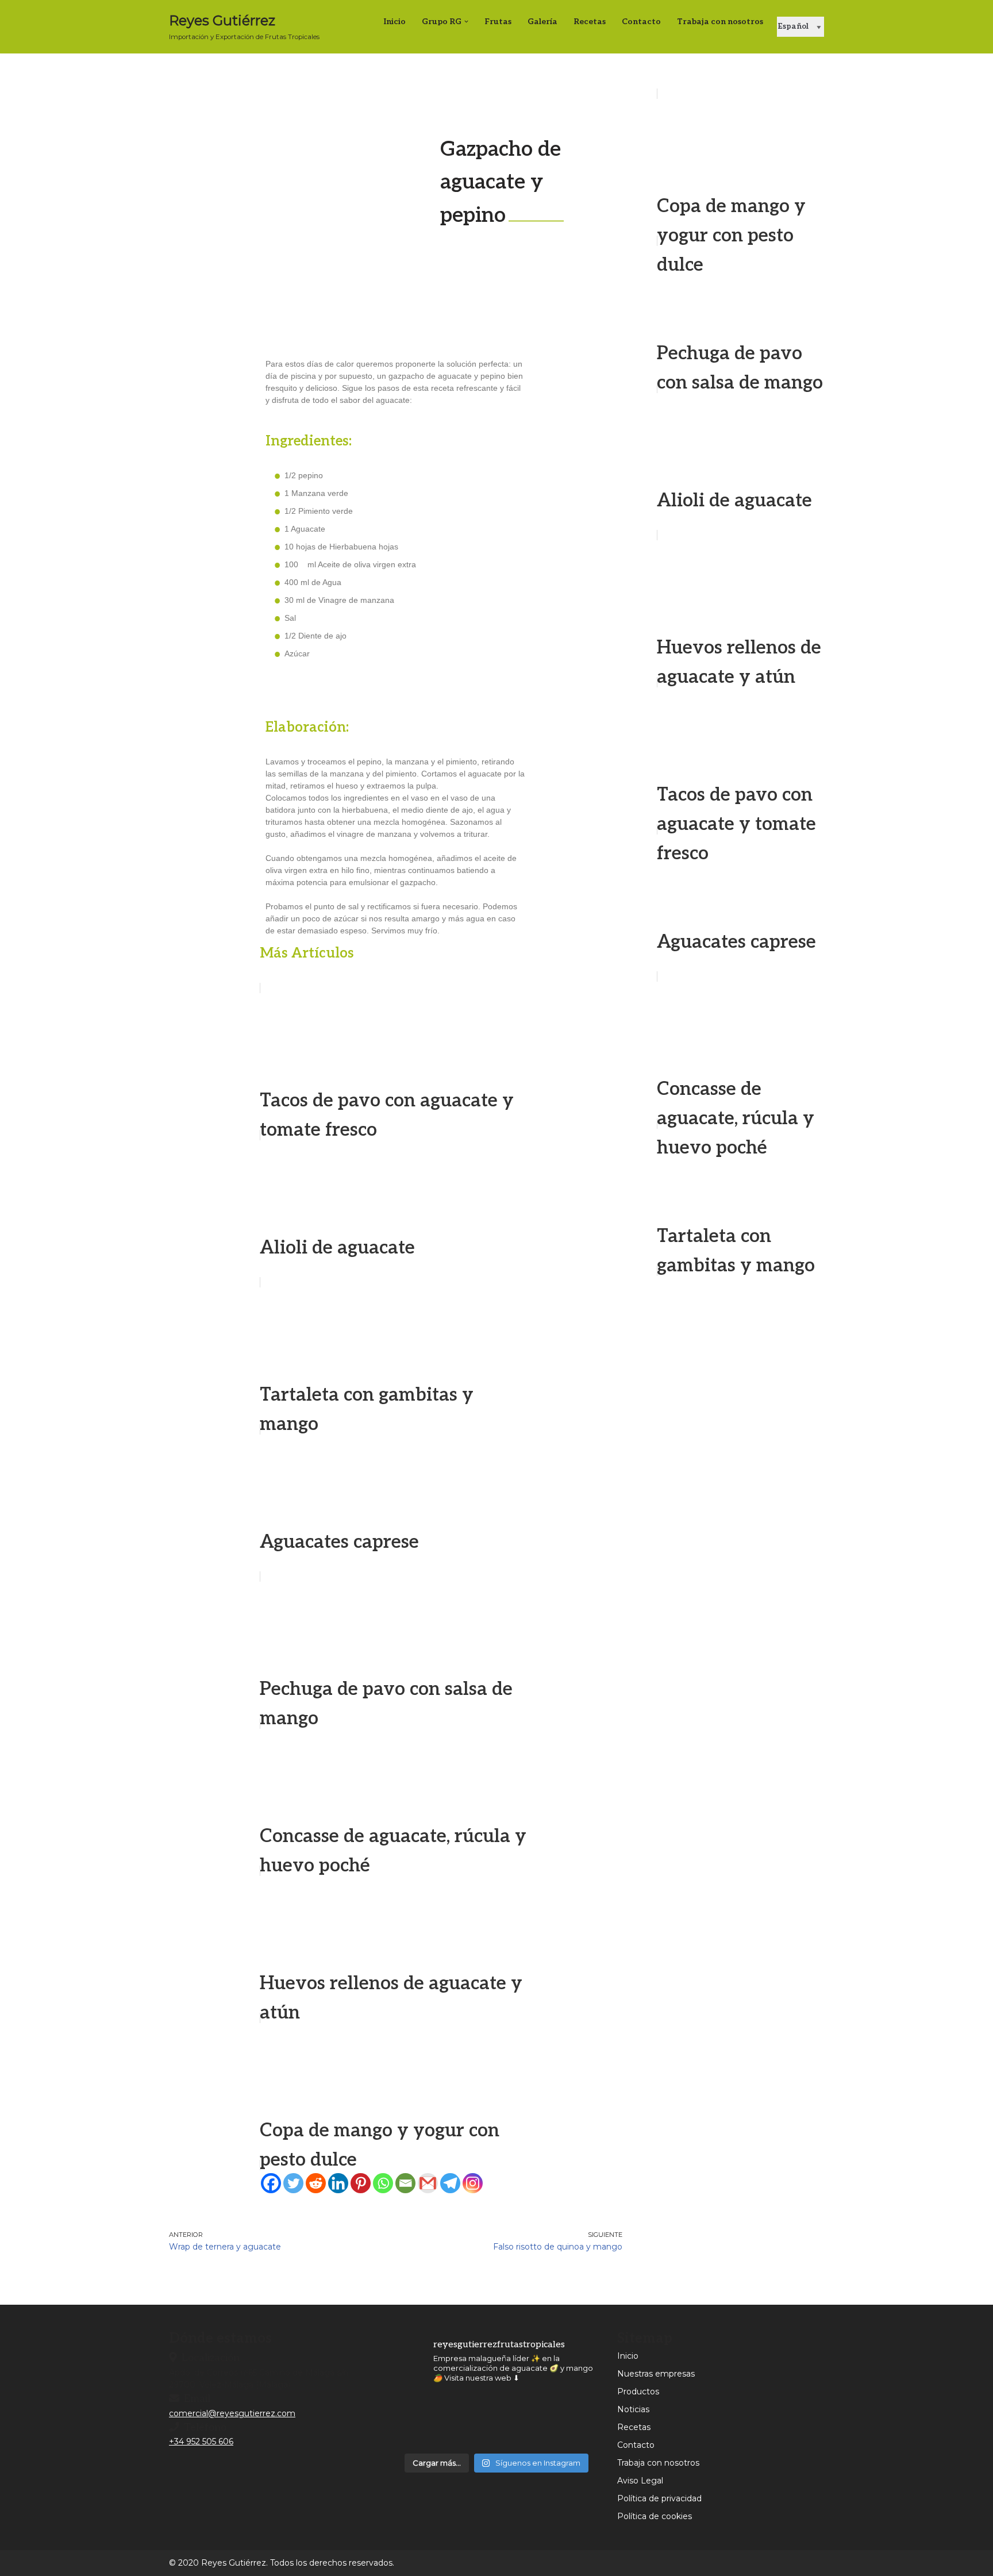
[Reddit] (316, 2183)
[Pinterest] (361, 2183)
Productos (638, 2392)
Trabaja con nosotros (720, 22)
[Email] (405, 2183)
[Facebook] (271, 2183)
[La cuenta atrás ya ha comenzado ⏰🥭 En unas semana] (470, 2420)
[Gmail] (428, 2183)
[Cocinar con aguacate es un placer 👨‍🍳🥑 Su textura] (417, 2420)
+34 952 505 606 (201, 2442)
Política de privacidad (659, 2498)
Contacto (636, 2445)
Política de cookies (655, 2516)
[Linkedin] (338, 2183)
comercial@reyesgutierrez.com (232, 2413)
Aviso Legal (640, 2481)
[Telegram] (450, 2183)
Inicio (628, 2356)
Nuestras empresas (656, 2374)
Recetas (634, 2427)
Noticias (633, 2409)
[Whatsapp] (383, 2183)
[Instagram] (473, 2183)
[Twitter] (293, 2183)
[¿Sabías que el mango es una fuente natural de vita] (523, 2420)
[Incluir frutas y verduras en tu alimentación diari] (577, 2420)
